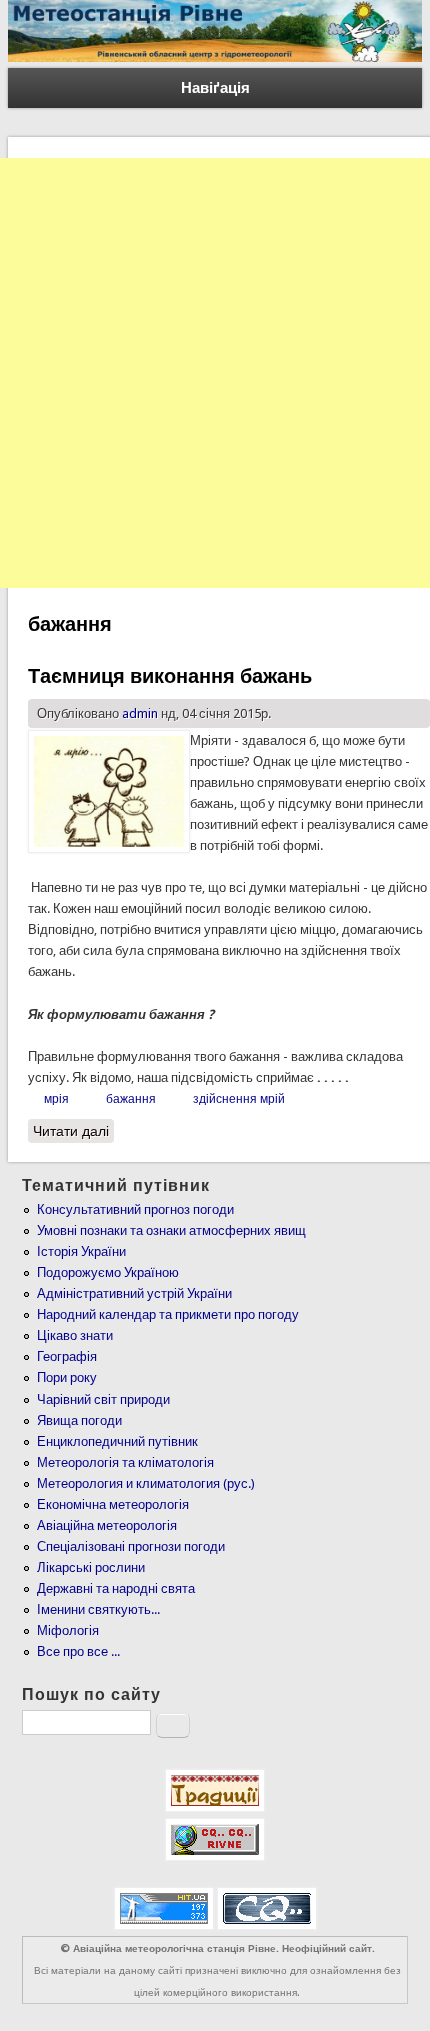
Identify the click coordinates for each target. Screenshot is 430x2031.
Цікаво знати (75, 1335)
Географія (67, 1356)
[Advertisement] (215, 373)
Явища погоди (79, 1420)
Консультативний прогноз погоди (135, 1209)
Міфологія (68, 1630)
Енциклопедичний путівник (117, 1441)
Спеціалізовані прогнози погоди (131, 1546)
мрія (56, 1099)
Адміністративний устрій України (134, 1293)
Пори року (67, 1377)
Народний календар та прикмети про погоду (168, 1314)
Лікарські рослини (91, 1567)
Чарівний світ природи (103, 1399)
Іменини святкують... (98, 1609)
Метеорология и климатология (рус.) (146, 1483)
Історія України (81, 1251)
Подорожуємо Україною (108, 1272)
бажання (131, 1099)
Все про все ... (78, 1651)
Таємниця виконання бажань (170, 676)
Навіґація (215, 88)
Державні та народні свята (116, 1588)
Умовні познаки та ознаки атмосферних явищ (171, 1230)
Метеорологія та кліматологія (125, 1462)
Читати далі (73, 1131)
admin (140, 713)
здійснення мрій (239, 1099)
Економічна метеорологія (113, 1504)
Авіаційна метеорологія (107, 1525)
